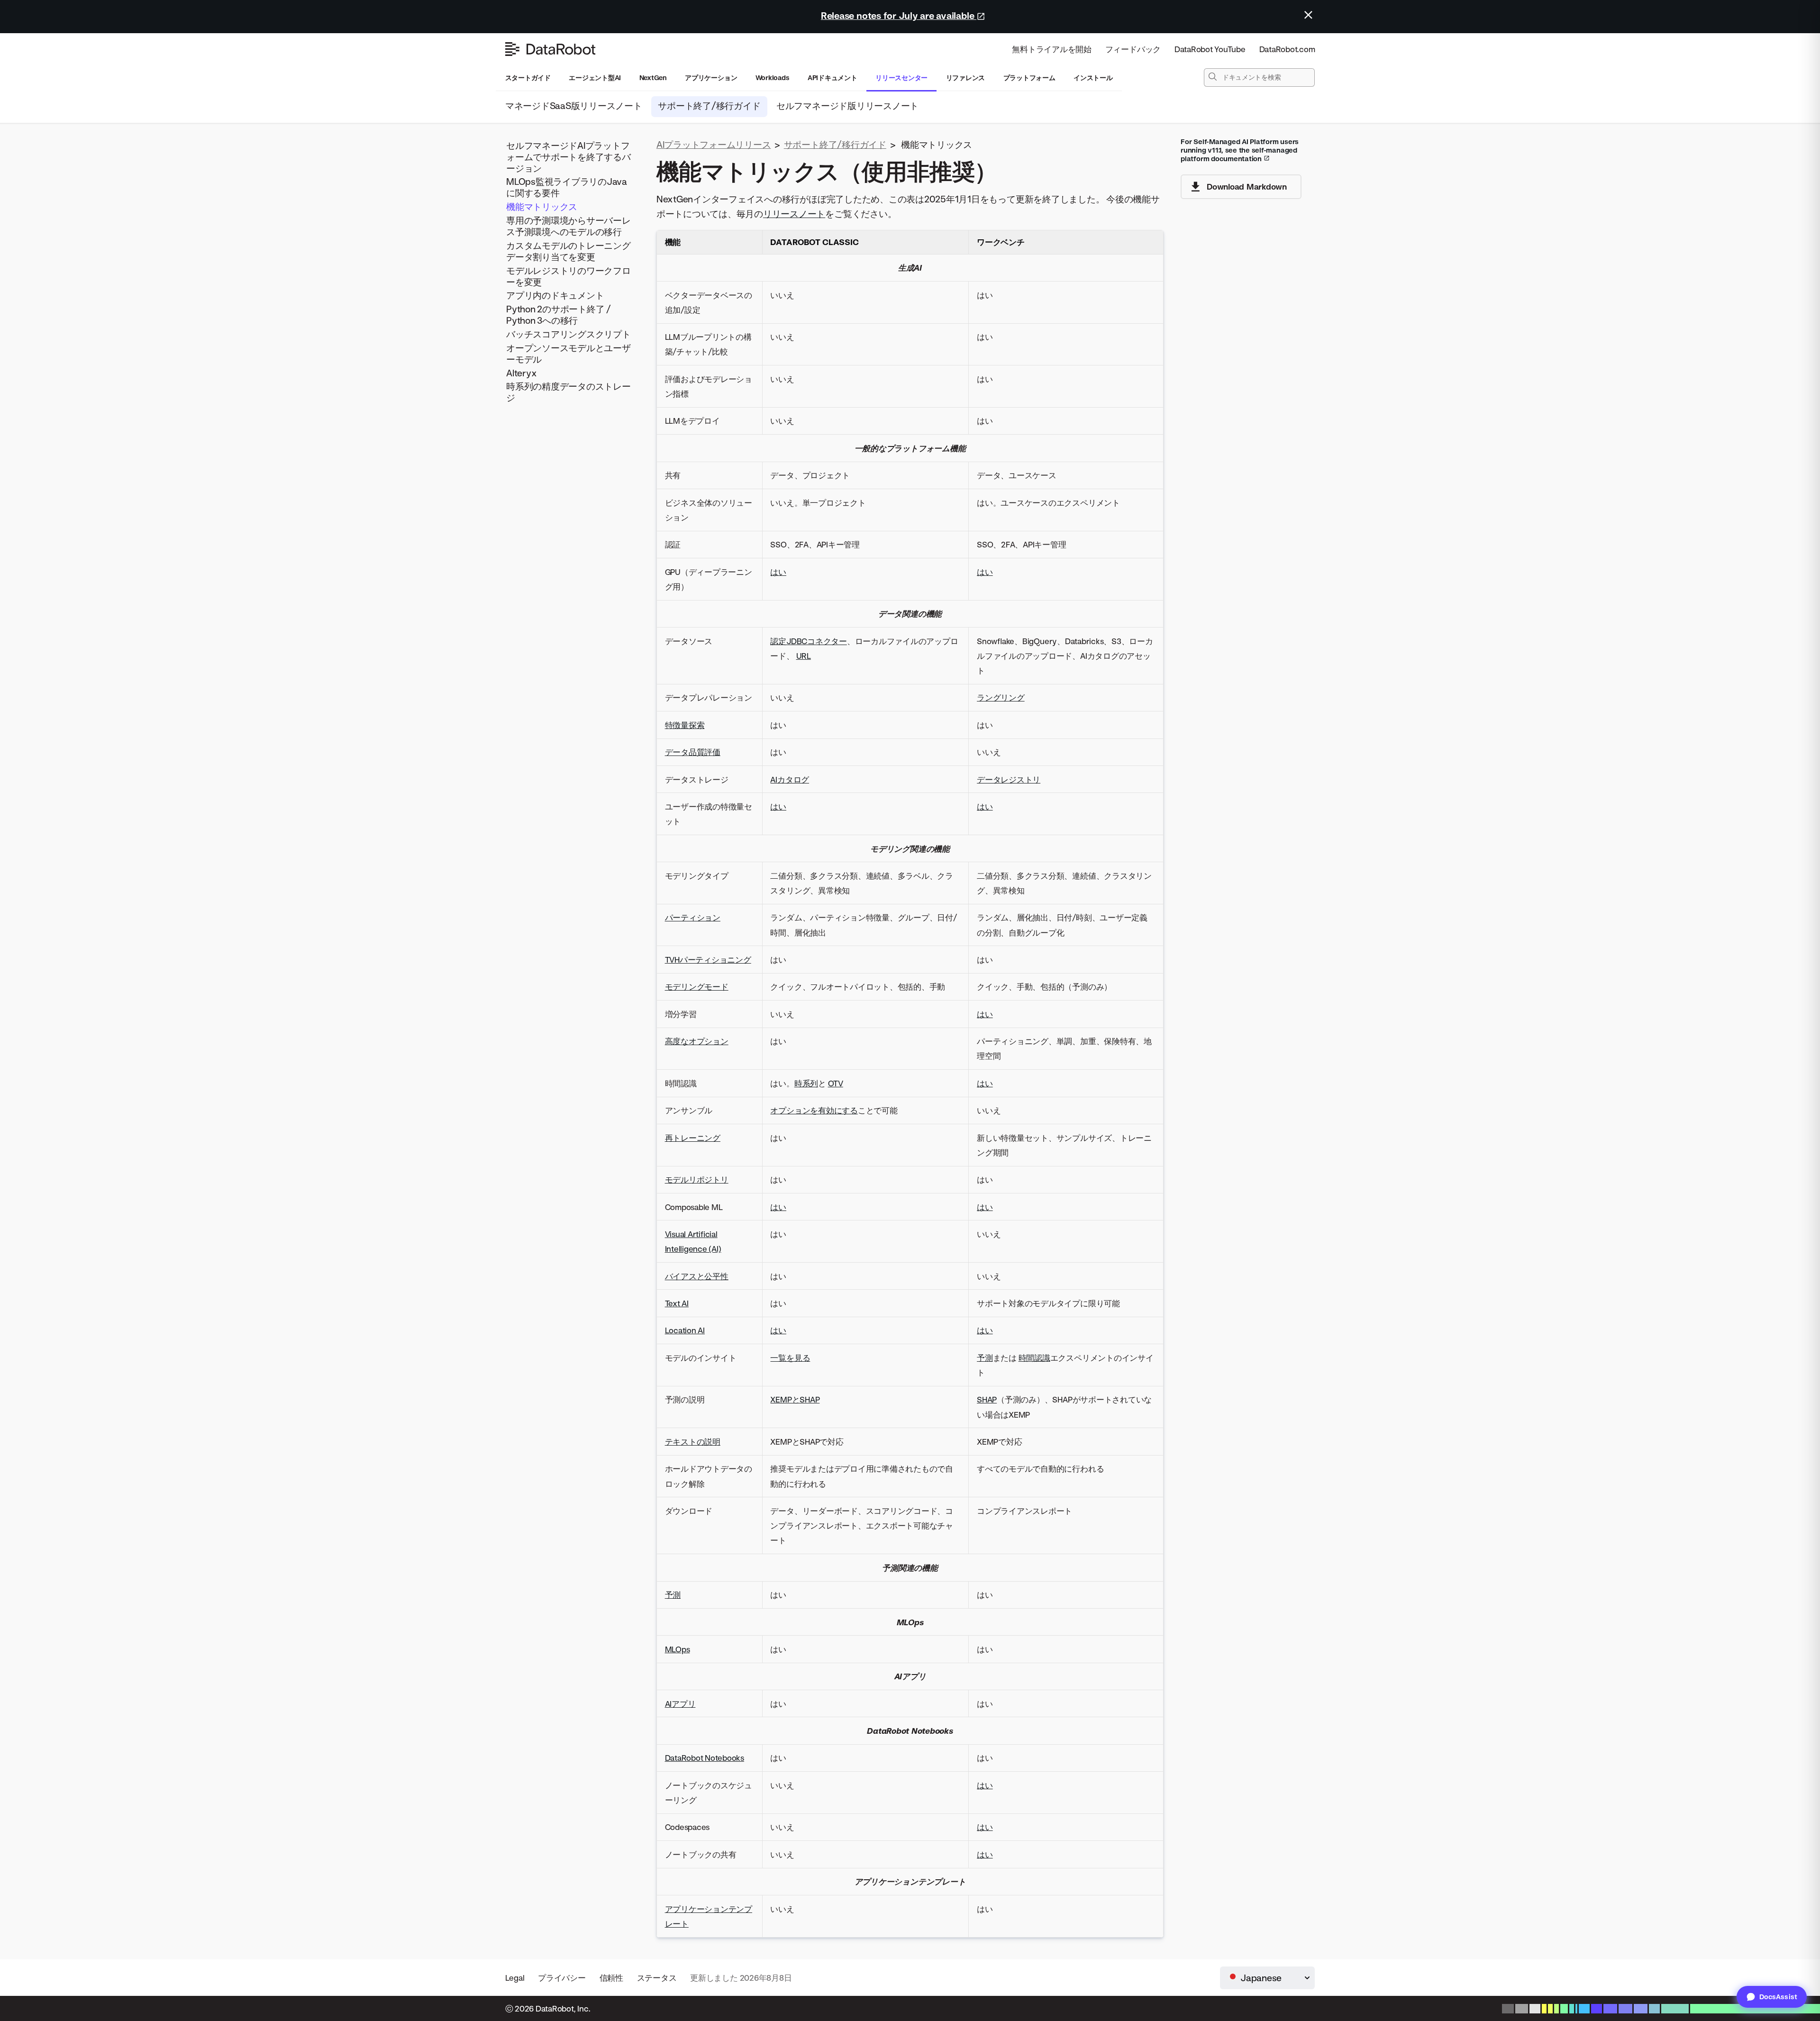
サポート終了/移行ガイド (709, 105)
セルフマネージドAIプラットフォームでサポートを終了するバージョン (569, 157)
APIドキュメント (833, 77)
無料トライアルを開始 (1052, 49)
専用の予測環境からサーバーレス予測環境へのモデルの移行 (569, 226)
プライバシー (562, 1978)
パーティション (693, 917)
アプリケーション (711, 77)
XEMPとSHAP (795, 1399)
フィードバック (1133, 49)
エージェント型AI (595, 77)
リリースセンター (901, 77)
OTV (836, 1083)
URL (804, 656)
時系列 (806, 1083)
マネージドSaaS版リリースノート (574, 105)
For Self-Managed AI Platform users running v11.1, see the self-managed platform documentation (1240, 150)
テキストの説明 (693, 1442)
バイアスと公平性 (697, 1276)
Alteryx (521, 373)
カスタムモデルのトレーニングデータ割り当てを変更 (569, 251)
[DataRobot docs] (550, 49)
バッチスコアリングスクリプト (569, 334)
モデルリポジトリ (697, 1179)
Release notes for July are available (899, 15)
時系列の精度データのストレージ (569, 392)
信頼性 (611, 1978)
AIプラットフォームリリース (714, 144)
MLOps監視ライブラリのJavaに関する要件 (567, 187)
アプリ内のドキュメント (555, 296)
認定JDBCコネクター (808, 641)
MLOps (678, 1649)
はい (778, 572)
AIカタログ (790, 779)
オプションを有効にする (814, 1110)
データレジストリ (1009, 779)
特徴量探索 (685, 725)
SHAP (987, 1399)
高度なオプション (697, 1041)
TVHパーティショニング (708, 960)
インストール (1093, 77)
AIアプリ (680, 1704)
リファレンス (966, 77)
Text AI (677, 1303)
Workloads (773, 77)
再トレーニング (693, 1138)
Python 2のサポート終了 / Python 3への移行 (559, 315)
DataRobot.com (1287, 49)
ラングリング (1001, 697)
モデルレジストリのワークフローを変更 (569, 276)
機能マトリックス (542, 207)
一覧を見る (790, 1358)
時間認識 (1034, 1358)
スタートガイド (528, 77)
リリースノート (794, 214)
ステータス (657, 1978)
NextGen (653, 77)
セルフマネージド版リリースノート (847, 105)
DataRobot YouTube (1210, 49)
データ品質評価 (693, 752)
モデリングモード (697, 987)
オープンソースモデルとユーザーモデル (569, 353)
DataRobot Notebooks (705, 1758)
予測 (985, 1358)
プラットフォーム (1029, 77)
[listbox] (1267, 1978)
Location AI (685, 1330)
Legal (515, 1978)
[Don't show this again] (1308, 15)
